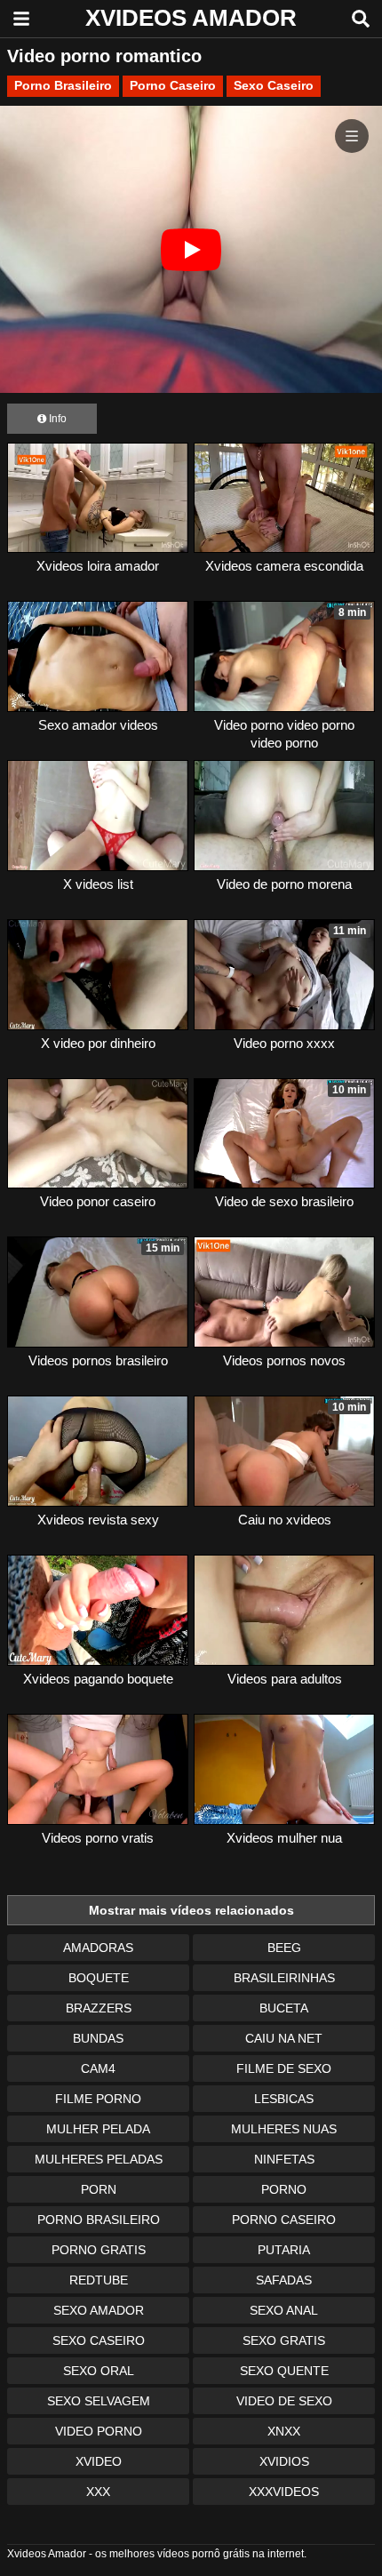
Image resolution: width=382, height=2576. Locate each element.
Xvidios (284, 2461)
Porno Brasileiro (63, 85)
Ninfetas (284, 2159)
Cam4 (98, 2068)
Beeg (284, 1948)
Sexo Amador (99, 2310)
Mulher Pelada (98, 2129)
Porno (284, 2189)
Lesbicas (284, 2099)
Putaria (284, 2250)
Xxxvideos (284, 2492)
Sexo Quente (284, 2371)
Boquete (99, 1978)
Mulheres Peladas (99, 2159)
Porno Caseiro (173, 85)
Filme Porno (98, 2099)
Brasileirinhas (284, 1978)
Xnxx (284, 2431)
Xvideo (99, 2461)
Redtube (99, 2280)
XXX (98, 2492)
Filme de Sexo (284, 2068)
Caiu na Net (284, 2038)
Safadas (284, 2280)
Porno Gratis (99, 2250)
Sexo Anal (284, 2310)
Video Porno (99, 2431)
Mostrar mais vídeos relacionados (191, 1910)
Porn (99, 2189)
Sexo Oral (99, 2371)
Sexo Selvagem (99, 2401)
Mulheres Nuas (284, 2129)
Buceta (284, 2008)
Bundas (98, 2038)
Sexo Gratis (284, 2340)
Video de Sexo (284, 2401)
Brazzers (99, 2008)
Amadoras (98, 1948)
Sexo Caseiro (274, 85)
